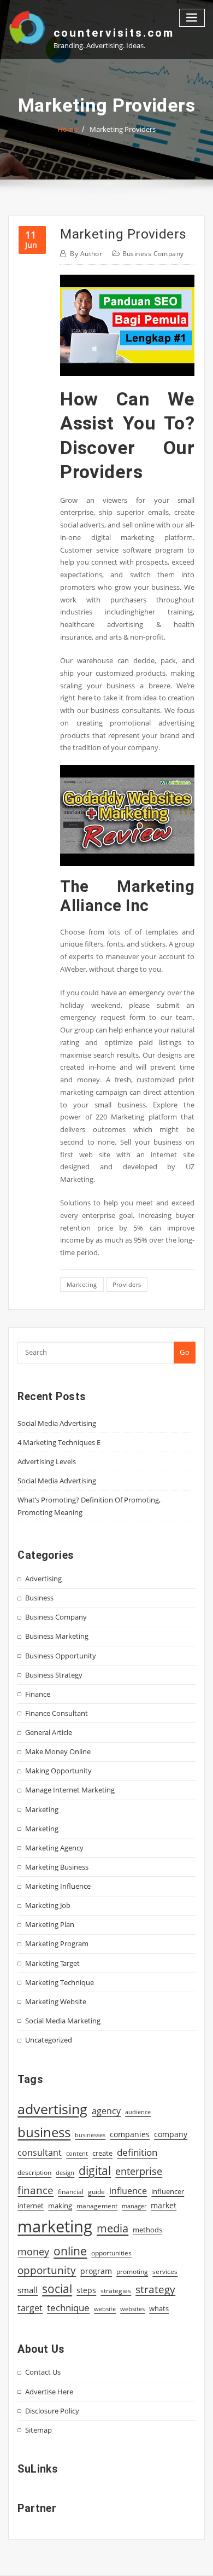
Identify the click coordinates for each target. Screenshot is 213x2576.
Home (67, 129)
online (70, 2251)
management (97, 2206)
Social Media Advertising (57, 1423)
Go (185, 1352)
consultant (40, 2153)
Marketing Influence (58, 1886)
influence (128, 2191)
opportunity (47, 2270)
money (33, 2252)
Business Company (153, 254)
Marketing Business (57, 1867)
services (165, 2272)
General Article (49, 1732)
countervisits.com (114, 33)
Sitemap (39, 2430)
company (171, 2134)
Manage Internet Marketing (70, 1790)
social (57, 2289)
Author (86, 254)
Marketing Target (52, 1963)
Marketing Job (48, 1905)
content (77, 2154)
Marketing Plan (50, 1924)
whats (159, 2308)
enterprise (139, 2171)
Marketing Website (56, 2001)
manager (134, 2206)
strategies (116, 2290)
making (60, 2206)
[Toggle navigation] (192, 18)
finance (35, 2190)
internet (31, 2206)
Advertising (43, 1579)
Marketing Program (57, 1943)
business (44, 2132)
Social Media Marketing (63, 2021)
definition (137, 2152)
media (113, 2228)
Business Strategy (54, 1675)
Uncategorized (49, 2040)
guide (96, 2192)
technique (68, 2307)
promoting (132, 2272)
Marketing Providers (123, 129)
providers (127, 1284)
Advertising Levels (47, 1461)
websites (132, 2309)
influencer (168, 2191)
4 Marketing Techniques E (59, 1442)
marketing (82, 1284)
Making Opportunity (58, 1771)
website (105, 2309)
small (28, 2290)
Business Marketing (57, 1636)
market (164, 2205)
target (30, 2308)
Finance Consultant (57, 1713)
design (65, 2172)
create (102, 2153)
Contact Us (43, 2372)
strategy (155, 2289)
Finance (38, 1694)
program (96, 2271)
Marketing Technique (60, 1982)
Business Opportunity (61, 1656)
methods (147, 2230)
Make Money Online (58, 1751)
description (34, 2172)
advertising (52, 2109)
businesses (90, 2135)
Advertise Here (49, 2392)
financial (71, 2192)
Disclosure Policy (52, 2411)
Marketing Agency (54, 1848)
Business (39, 1598)
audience (138, 2112)
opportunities (111, 2253)
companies (130, 2134)
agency (106, 2111)
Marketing (42, 1809)
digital (95, 2170)
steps (86, 2290)
